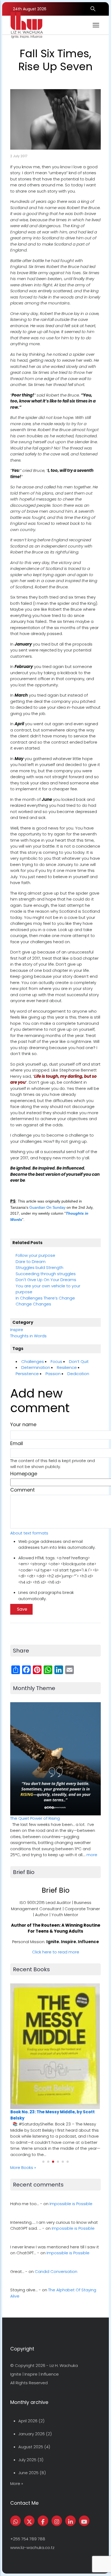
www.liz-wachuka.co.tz (32, 2548)
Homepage (24, 1474)
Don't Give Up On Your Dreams (46, 1280)
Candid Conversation (56, 2271)
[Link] (70, 2521)
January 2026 (32, 2434)
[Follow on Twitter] (29, 2521)
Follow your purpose (35, 1255)
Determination (36, 1367)
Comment (22, 1490)
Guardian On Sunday (47, 1207)
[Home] (27, 25)
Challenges (33, 1361)
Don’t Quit (79, 1361)
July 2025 (27, 2460)
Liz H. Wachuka (64, 2365)
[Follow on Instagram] (57, 2521)
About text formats (29, 1533)
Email (17, 1443)
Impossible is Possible (71, 2204)
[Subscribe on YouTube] (84, 2521)
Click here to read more (56, 1952)
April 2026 (28, 2421)
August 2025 (31, 2447)
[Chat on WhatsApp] (15, 2521)
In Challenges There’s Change (45, 1298)
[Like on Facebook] (43, 2521)
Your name (23, 1424)
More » (17, 2483)
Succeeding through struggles (46, 1274)
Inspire (17, 1330)
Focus (56, 1361)
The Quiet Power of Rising (35, 1818)
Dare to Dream (31, 1262)
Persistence (27, 1374)
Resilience (67, 1367)
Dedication (78, 1374)
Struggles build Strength (39, 1267)
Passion (53, 1374)
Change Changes (33, 1304)
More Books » (23, 2167)
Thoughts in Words (28, 1336)
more (92, 1855)
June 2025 (28, 2473)
